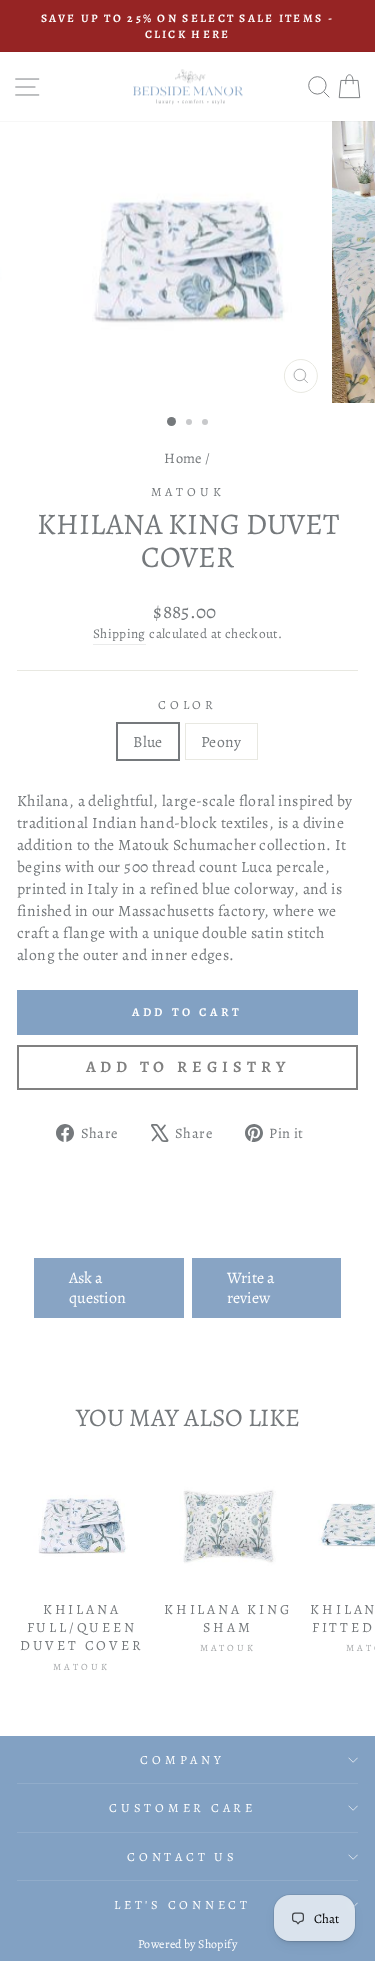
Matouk (188, 491)
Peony (221, 741)
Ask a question (97, 1288)
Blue (148, 741)
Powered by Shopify (187, 1944)
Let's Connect (182, 1904)
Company (182, 1759)
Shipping (119, 634)
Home (183, 458)
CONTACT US (182, 1856)
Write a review (250, 1288)
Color (187, 704)
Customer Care (182, 1807)
